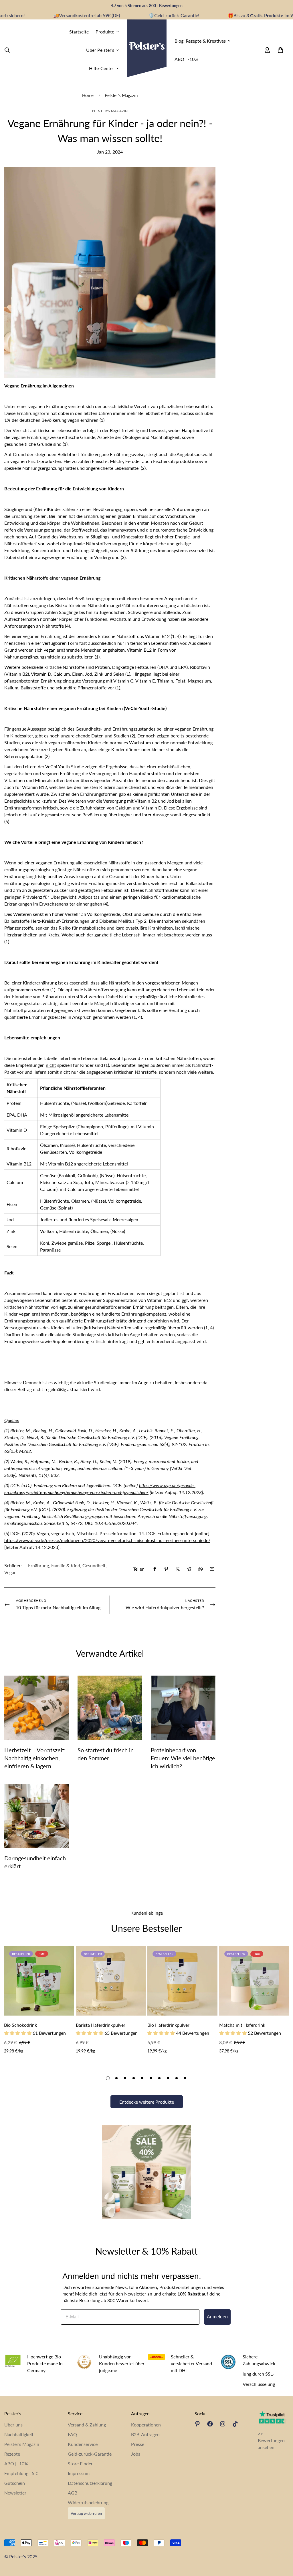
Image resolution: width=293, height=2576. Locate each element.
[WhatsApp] (201, 1569)
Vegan (10, 1572)
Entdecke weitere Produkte (147, 2102)
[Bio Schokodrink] (39, 1981)
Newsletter (15, 2493)
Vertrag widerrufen (86, 2513)
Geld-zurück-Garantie (90, 2454)
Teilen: (139, 1569)
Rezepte (12, 2454)
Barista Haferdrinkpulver (101, 2025)
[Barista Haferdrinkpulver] (111, 1981)
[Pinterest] (166, 1569)
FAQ (72, 2434)
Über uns (13, 2425)
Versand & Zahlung (87, 2425)
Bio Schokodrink (20, 2025)
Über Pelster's (100, 50)
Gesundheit (94, 1565)
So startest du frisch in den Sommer (106, 1754)
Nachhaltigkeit (19, 2434)
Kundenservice (83, 2444)
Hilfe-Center (102, 68)
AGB (73, 2493)
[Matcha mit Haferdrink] (254, 1981)
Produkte (105, 32)
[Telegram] (189, 1569)
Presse (138, 2444)
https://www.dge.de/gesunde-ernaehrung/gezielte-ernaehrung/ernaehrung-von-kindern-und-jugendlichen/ (100, 1489)
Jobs (136, 2454)
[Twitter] (178, 1569)
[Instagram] (223, 2424)
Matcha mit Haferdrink (242, 2025)
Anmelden (217, 2317)
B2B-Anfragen (145, 2434)
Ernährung (38, 1565)
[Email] (212, 1569)
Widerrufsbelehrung (88, 2502)
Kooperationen (146, 2425)
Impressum (79, 2473)
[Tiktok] (235, 2424)
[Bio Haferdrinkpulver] (182, 1981)
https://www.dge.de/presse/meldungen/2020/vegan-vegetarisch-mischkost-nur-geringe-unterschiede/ (107, 1540)
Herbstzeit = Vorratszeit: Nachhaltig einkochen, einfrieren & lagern (35, 1758)
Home (88, 95)
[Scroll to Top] (282, 2545)
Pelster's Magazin (121, 95)
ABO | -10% (186, 59)
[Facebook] (155, 1569)
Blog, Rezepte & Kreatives (200, 41)
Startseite (79, 32)
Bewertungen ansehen (271, 2444)
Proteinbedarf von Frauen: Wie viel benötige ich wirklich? (183, 1758)
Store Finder (80, 2463)
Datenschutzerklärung (90, 2483)
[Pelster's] (147, 50)
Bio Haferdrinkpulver (168, 2025)
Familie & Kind (66, 1565)
